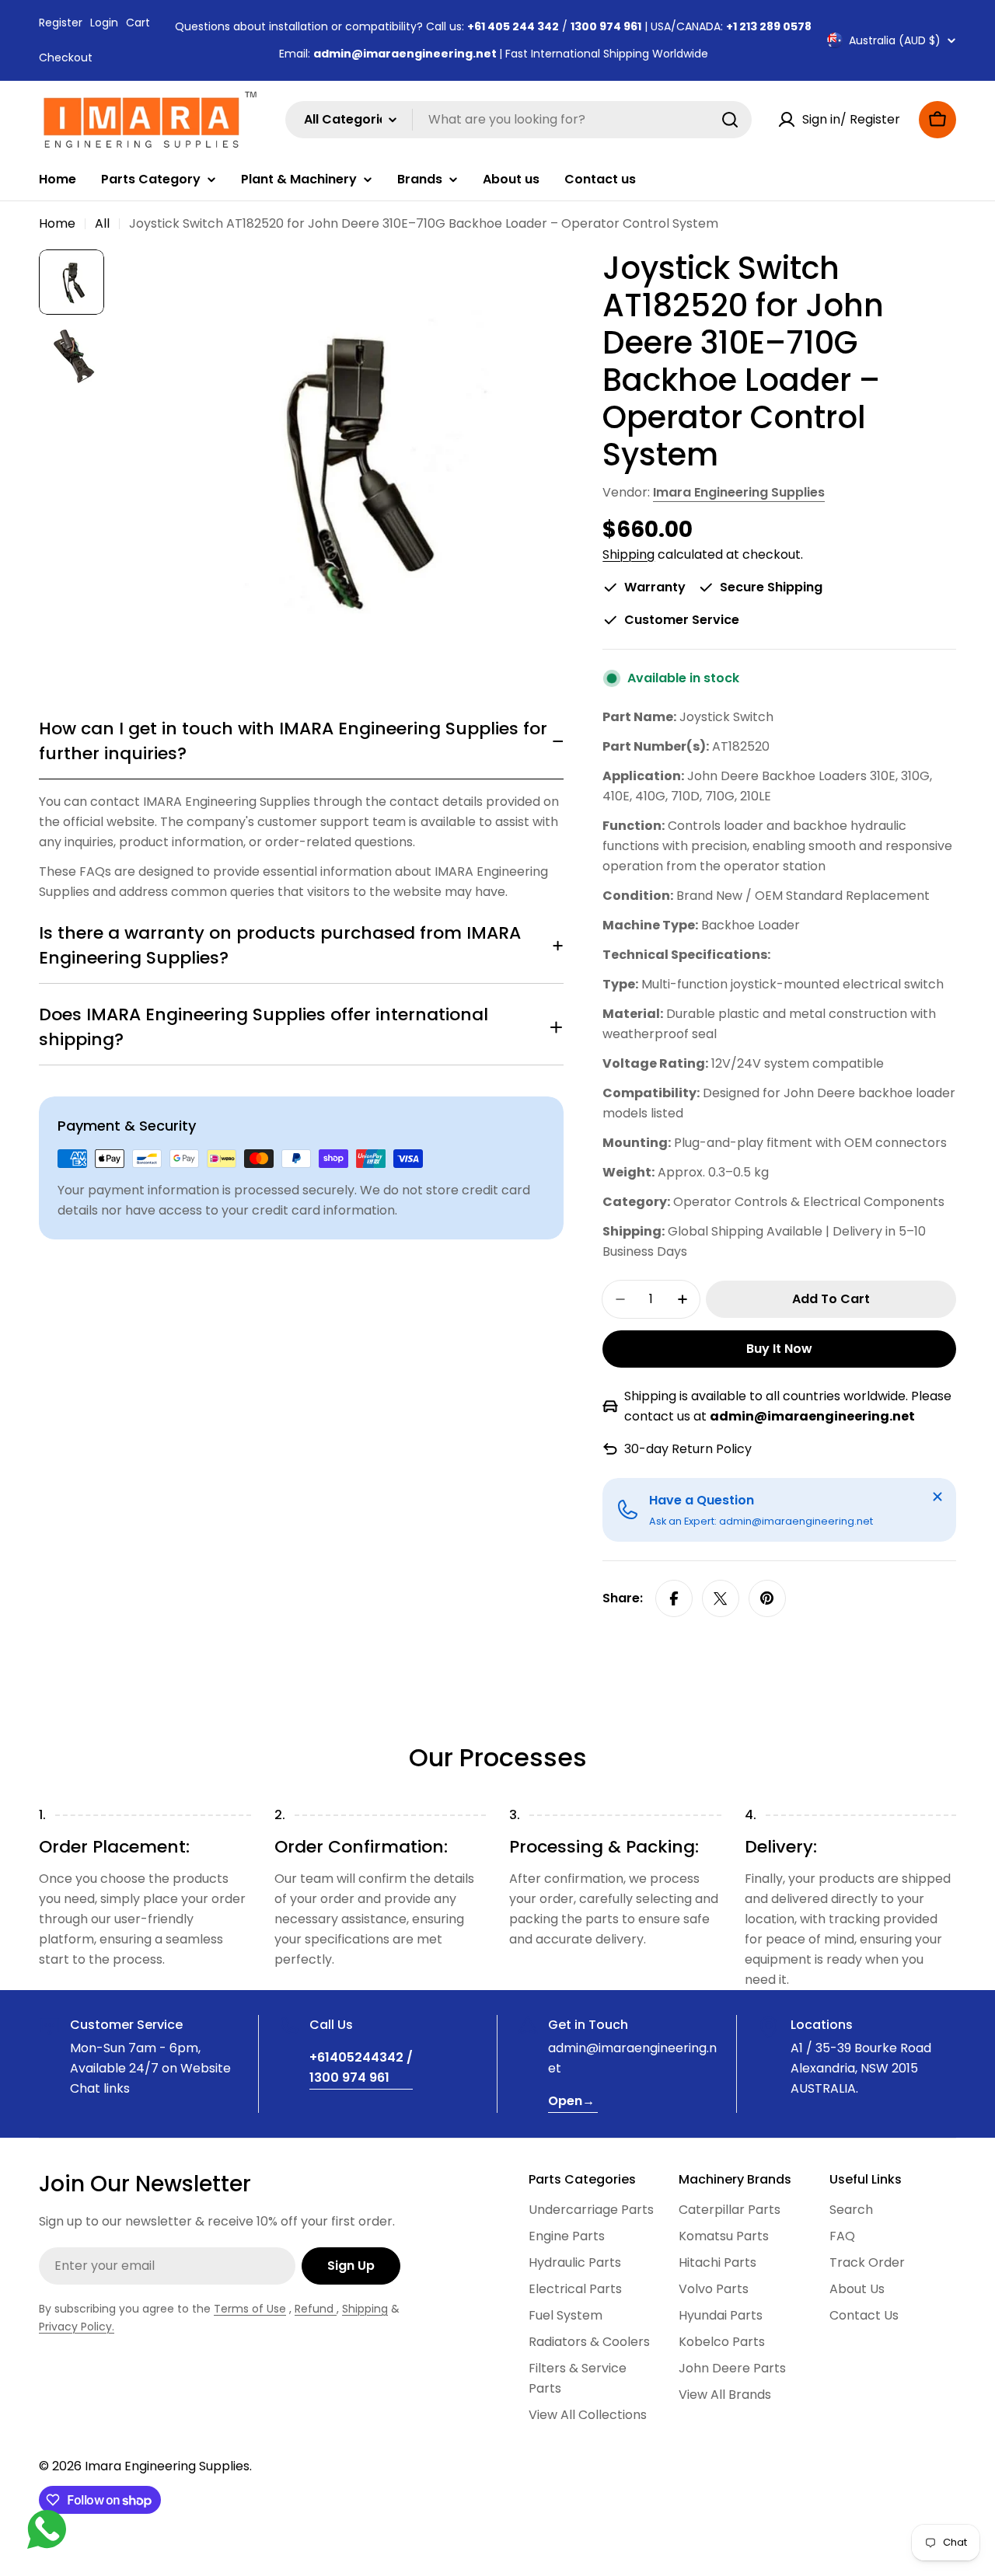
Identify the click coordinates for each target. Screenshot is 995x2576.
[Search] (730, 120)
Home (57, 223)
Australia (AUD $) (895, 40)
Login (104, 23)
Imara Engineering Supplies (739, 492)
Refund (316, 2309)
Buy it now (779, 1349)
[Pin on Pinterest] (767, 1598)
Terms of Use (250, 2309)
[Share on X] (721, 1598)
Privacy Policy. (77, 2327)
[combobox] (518, 120)
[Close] (937, 1497)
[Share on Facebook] (674, 1598)
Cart (138, 23)
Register (61, 23)
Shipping (628, 554)
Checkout (66, 58)
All (102, 223)
